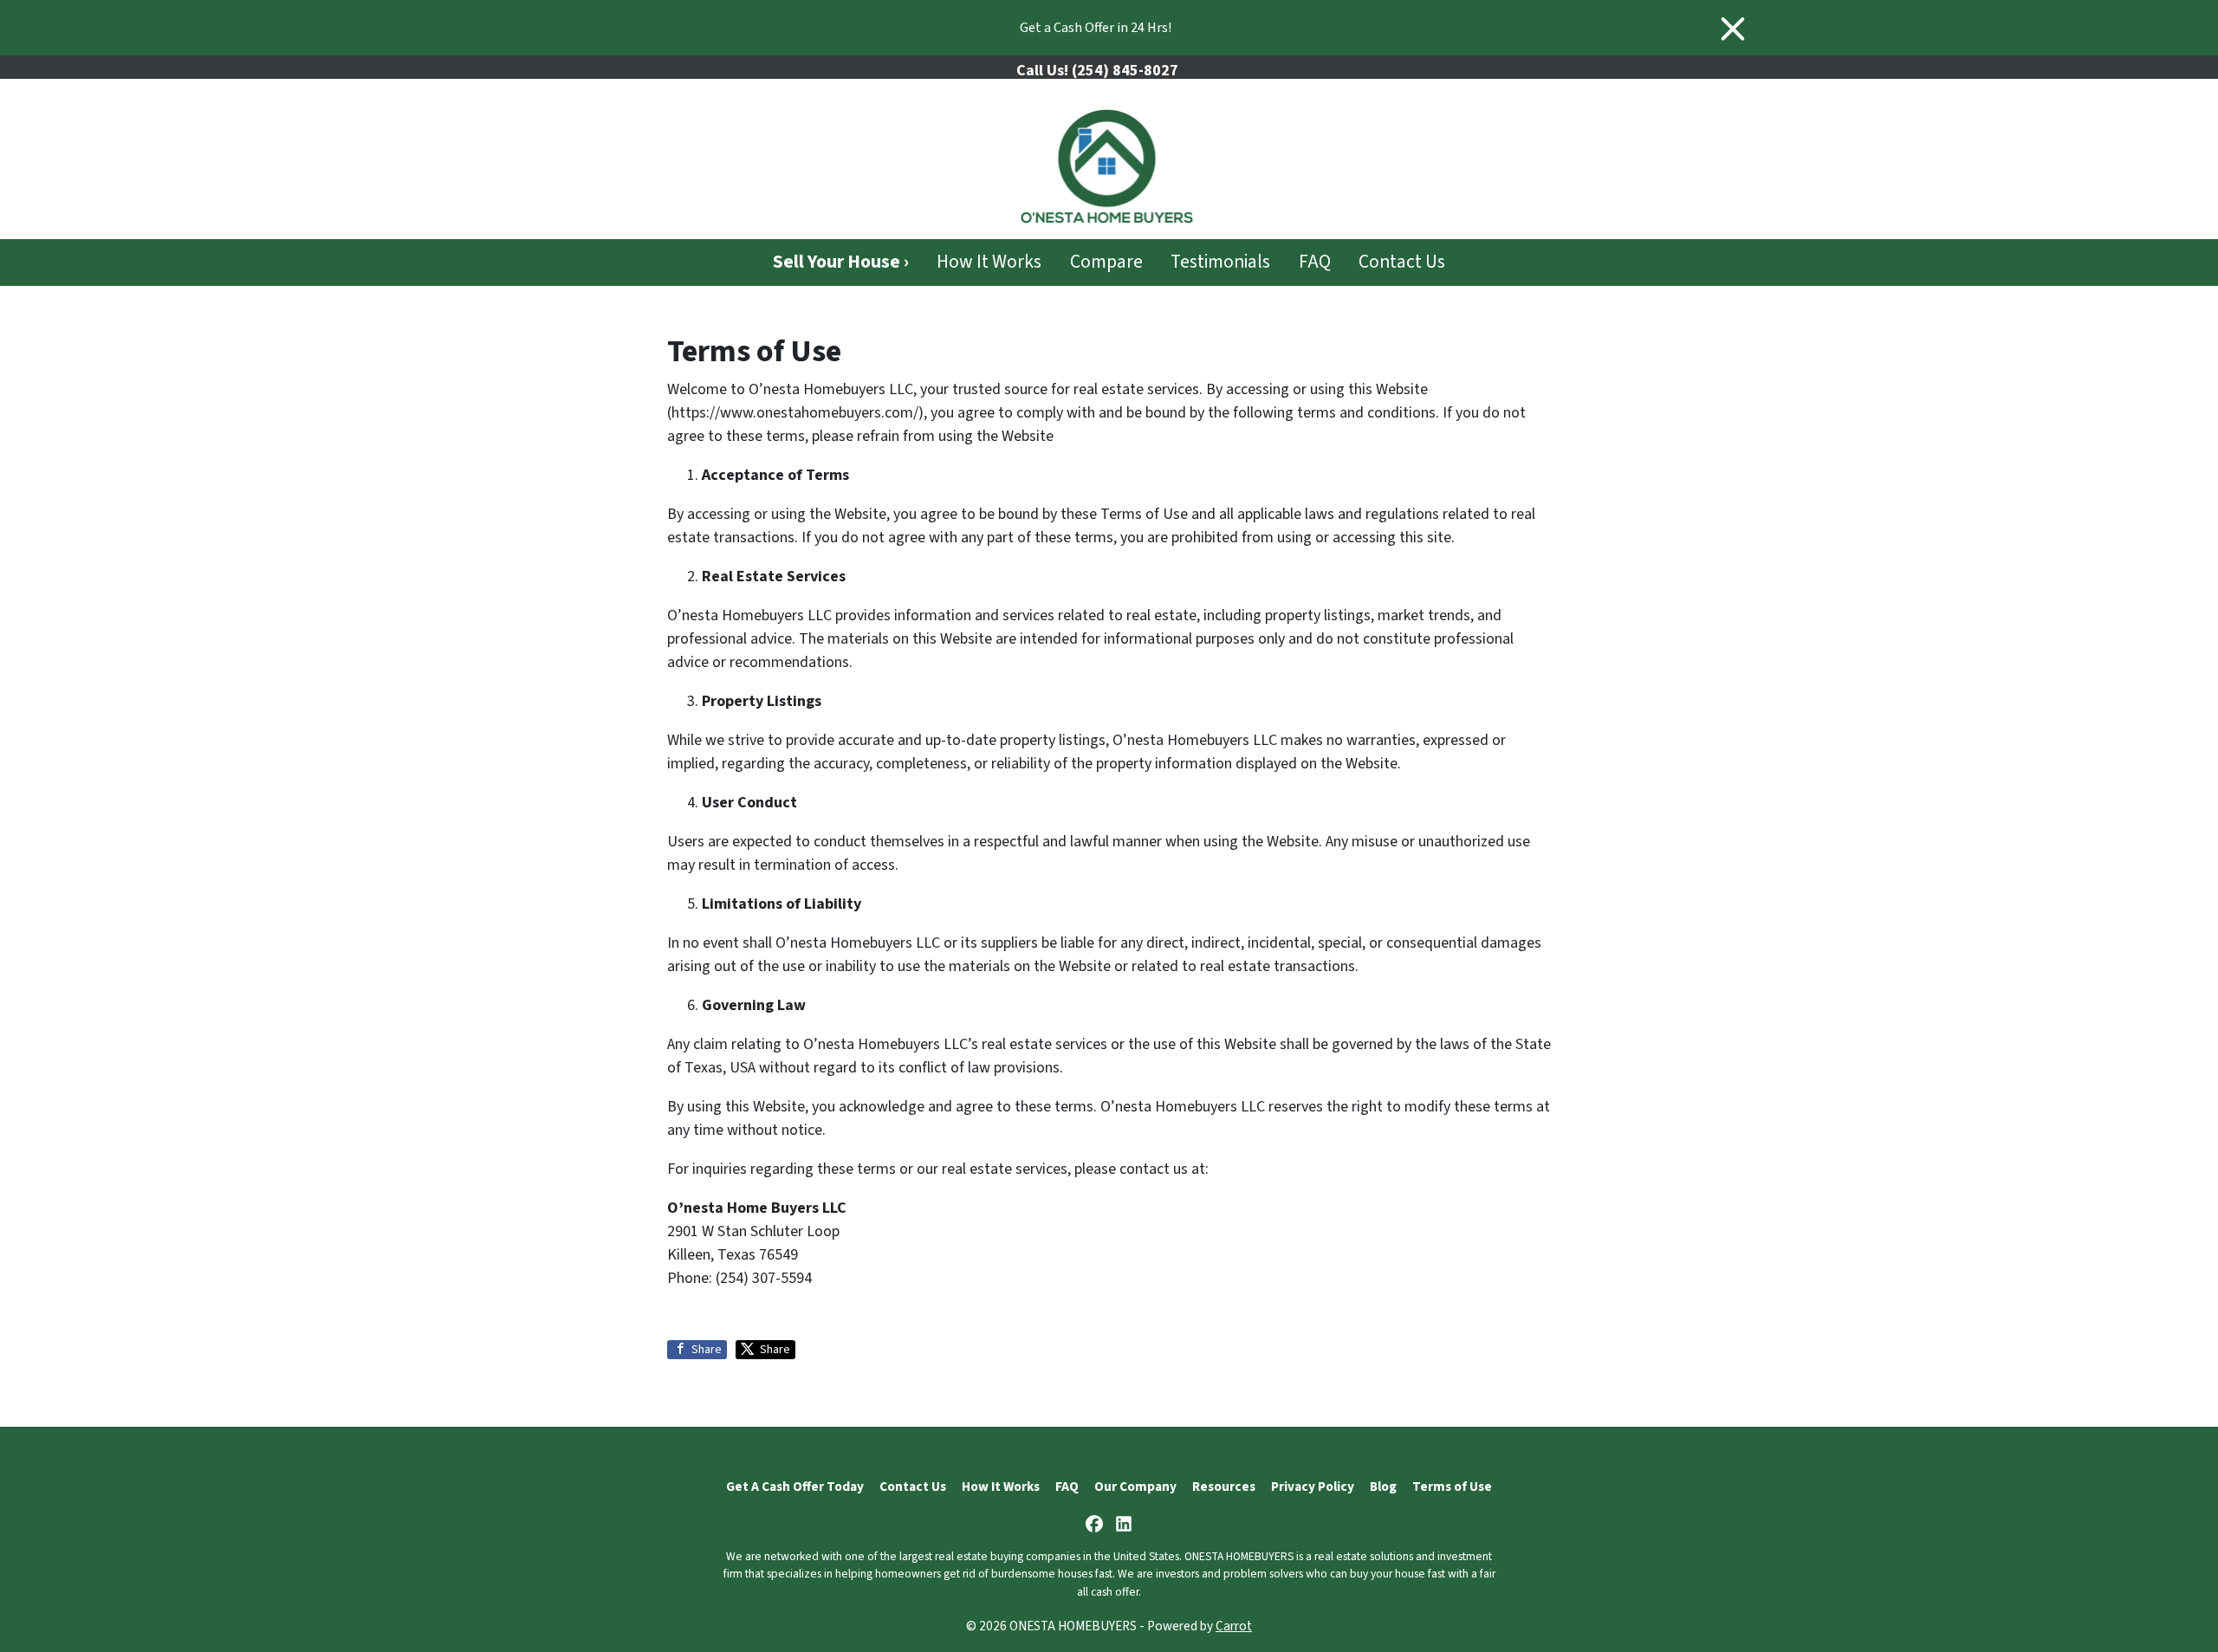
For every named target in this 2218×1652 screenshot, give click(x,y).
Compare (1106, 262)
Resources (1224, 1487)
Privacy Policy (1313, 1487)
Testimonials (1220, 262)
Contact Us (1402, 262)
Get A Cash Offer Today (795, 1487)
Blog (1383, 1487)
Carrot (1234, 1626)
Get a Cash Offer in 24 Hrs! (1096, 28)
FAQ (1315, 262)
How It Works (989, 262)
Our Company (1135, 1487)
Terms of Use (1452, 1487)
